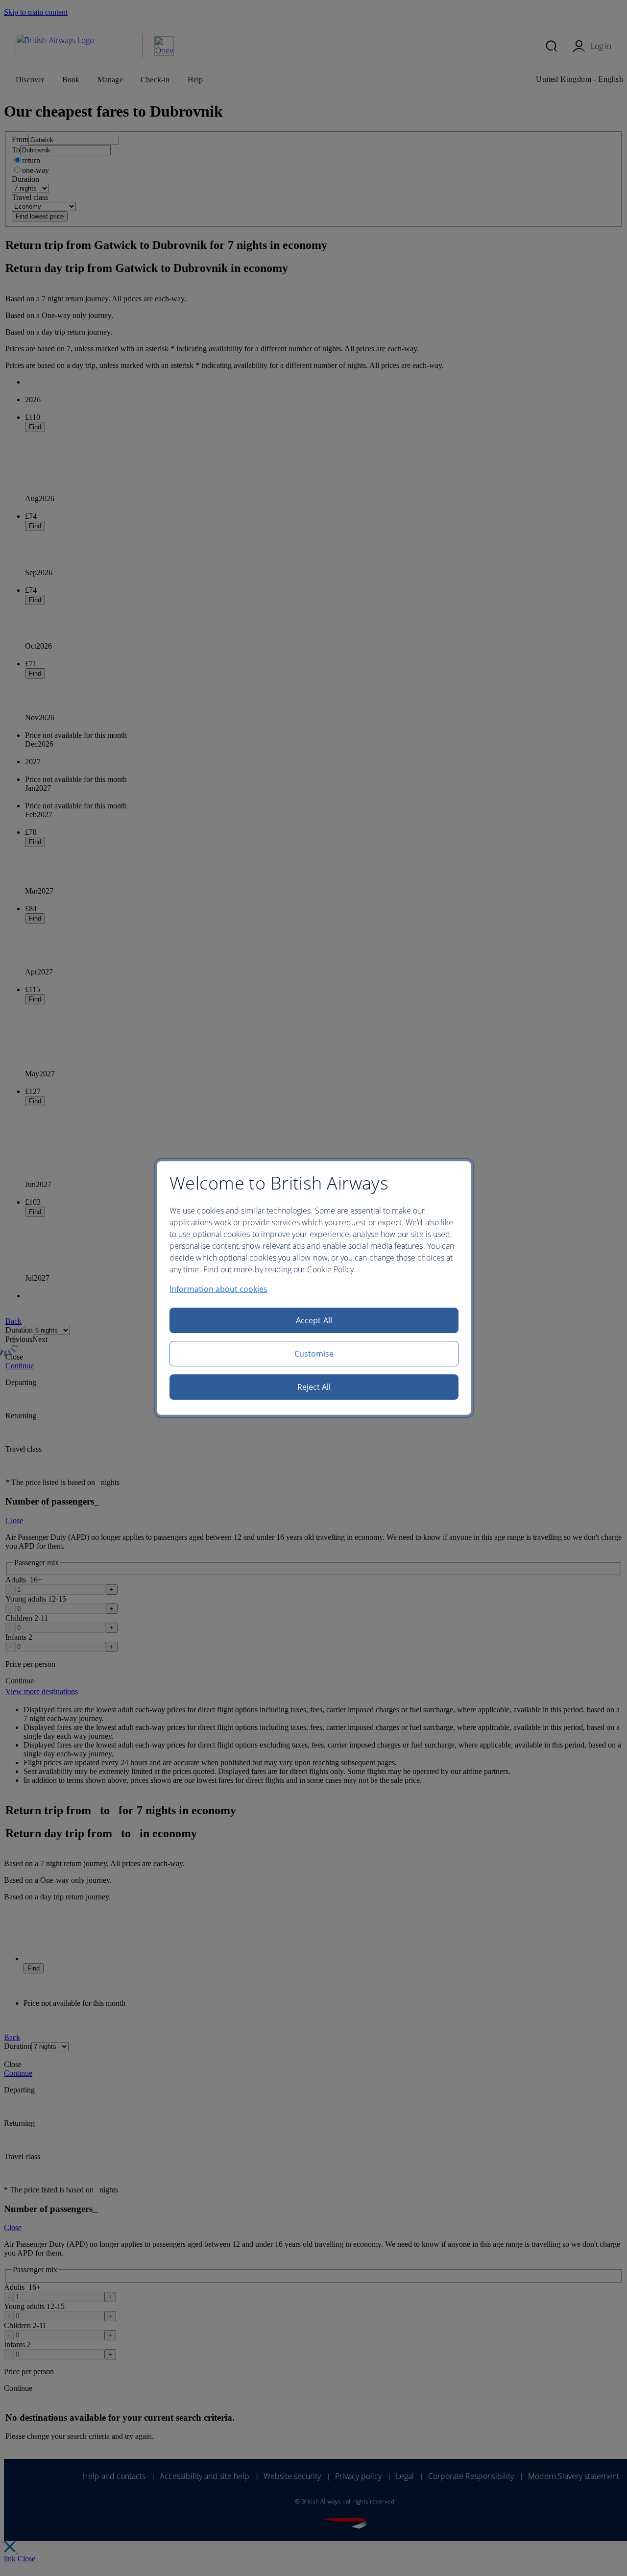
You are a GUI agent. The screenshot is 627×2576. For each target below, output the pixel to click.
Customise (314, 1354)
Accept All (314, 1320)
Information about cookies (218, 1289)
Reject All (314, 1387)
